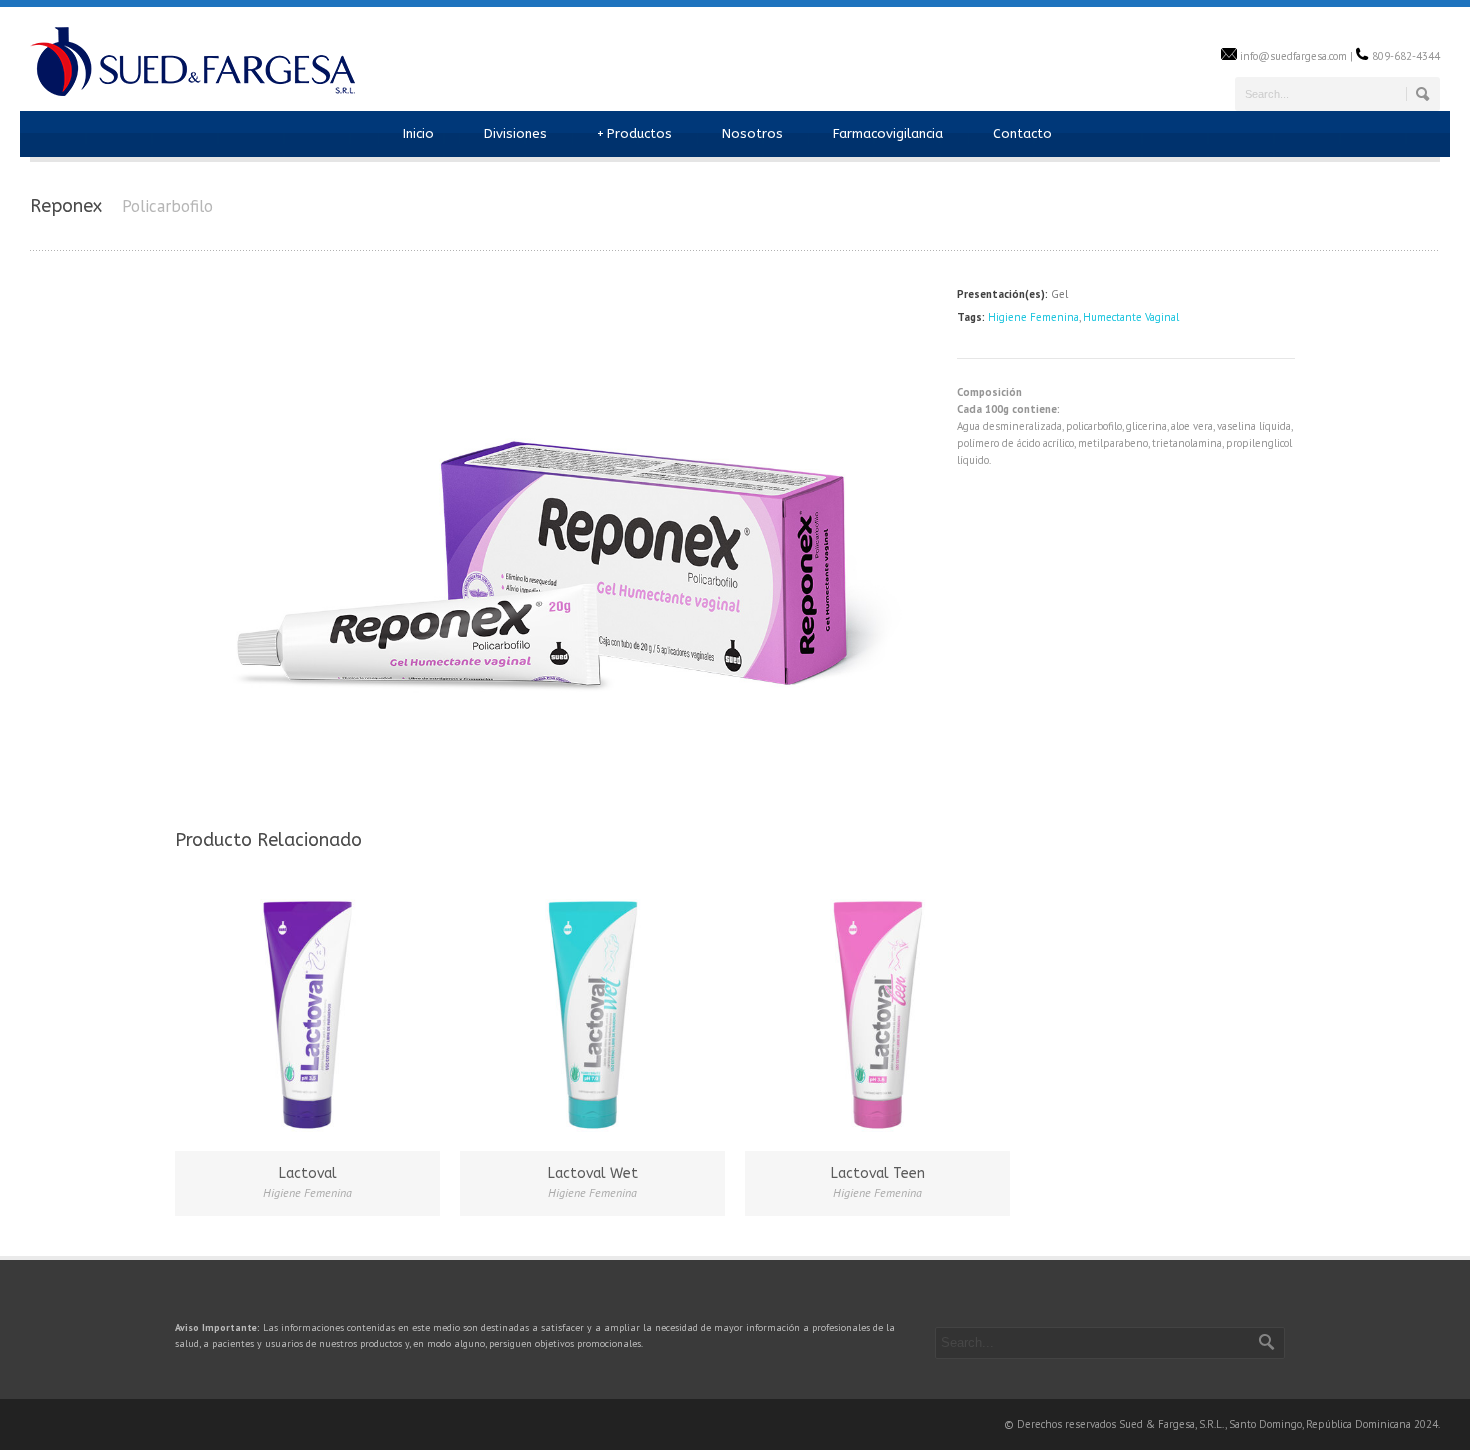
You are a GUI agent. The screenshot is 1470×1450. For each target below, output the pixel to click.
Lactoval (308, 1173)
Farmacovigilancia (888, 133)
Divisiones (515, 133)
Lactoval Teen (878, 1173)
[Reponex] (556, 790)
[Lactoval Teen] (877, 1015)
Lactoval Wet (593, 1173)
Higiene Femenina (1033, 317)
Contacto (1022, 133)
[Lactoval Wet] (592, 1015)
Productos (634, 133)
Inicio (418, 133)
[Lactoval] (307, 1015)
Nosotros (752, 133)
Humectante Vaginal (1131, 317)
